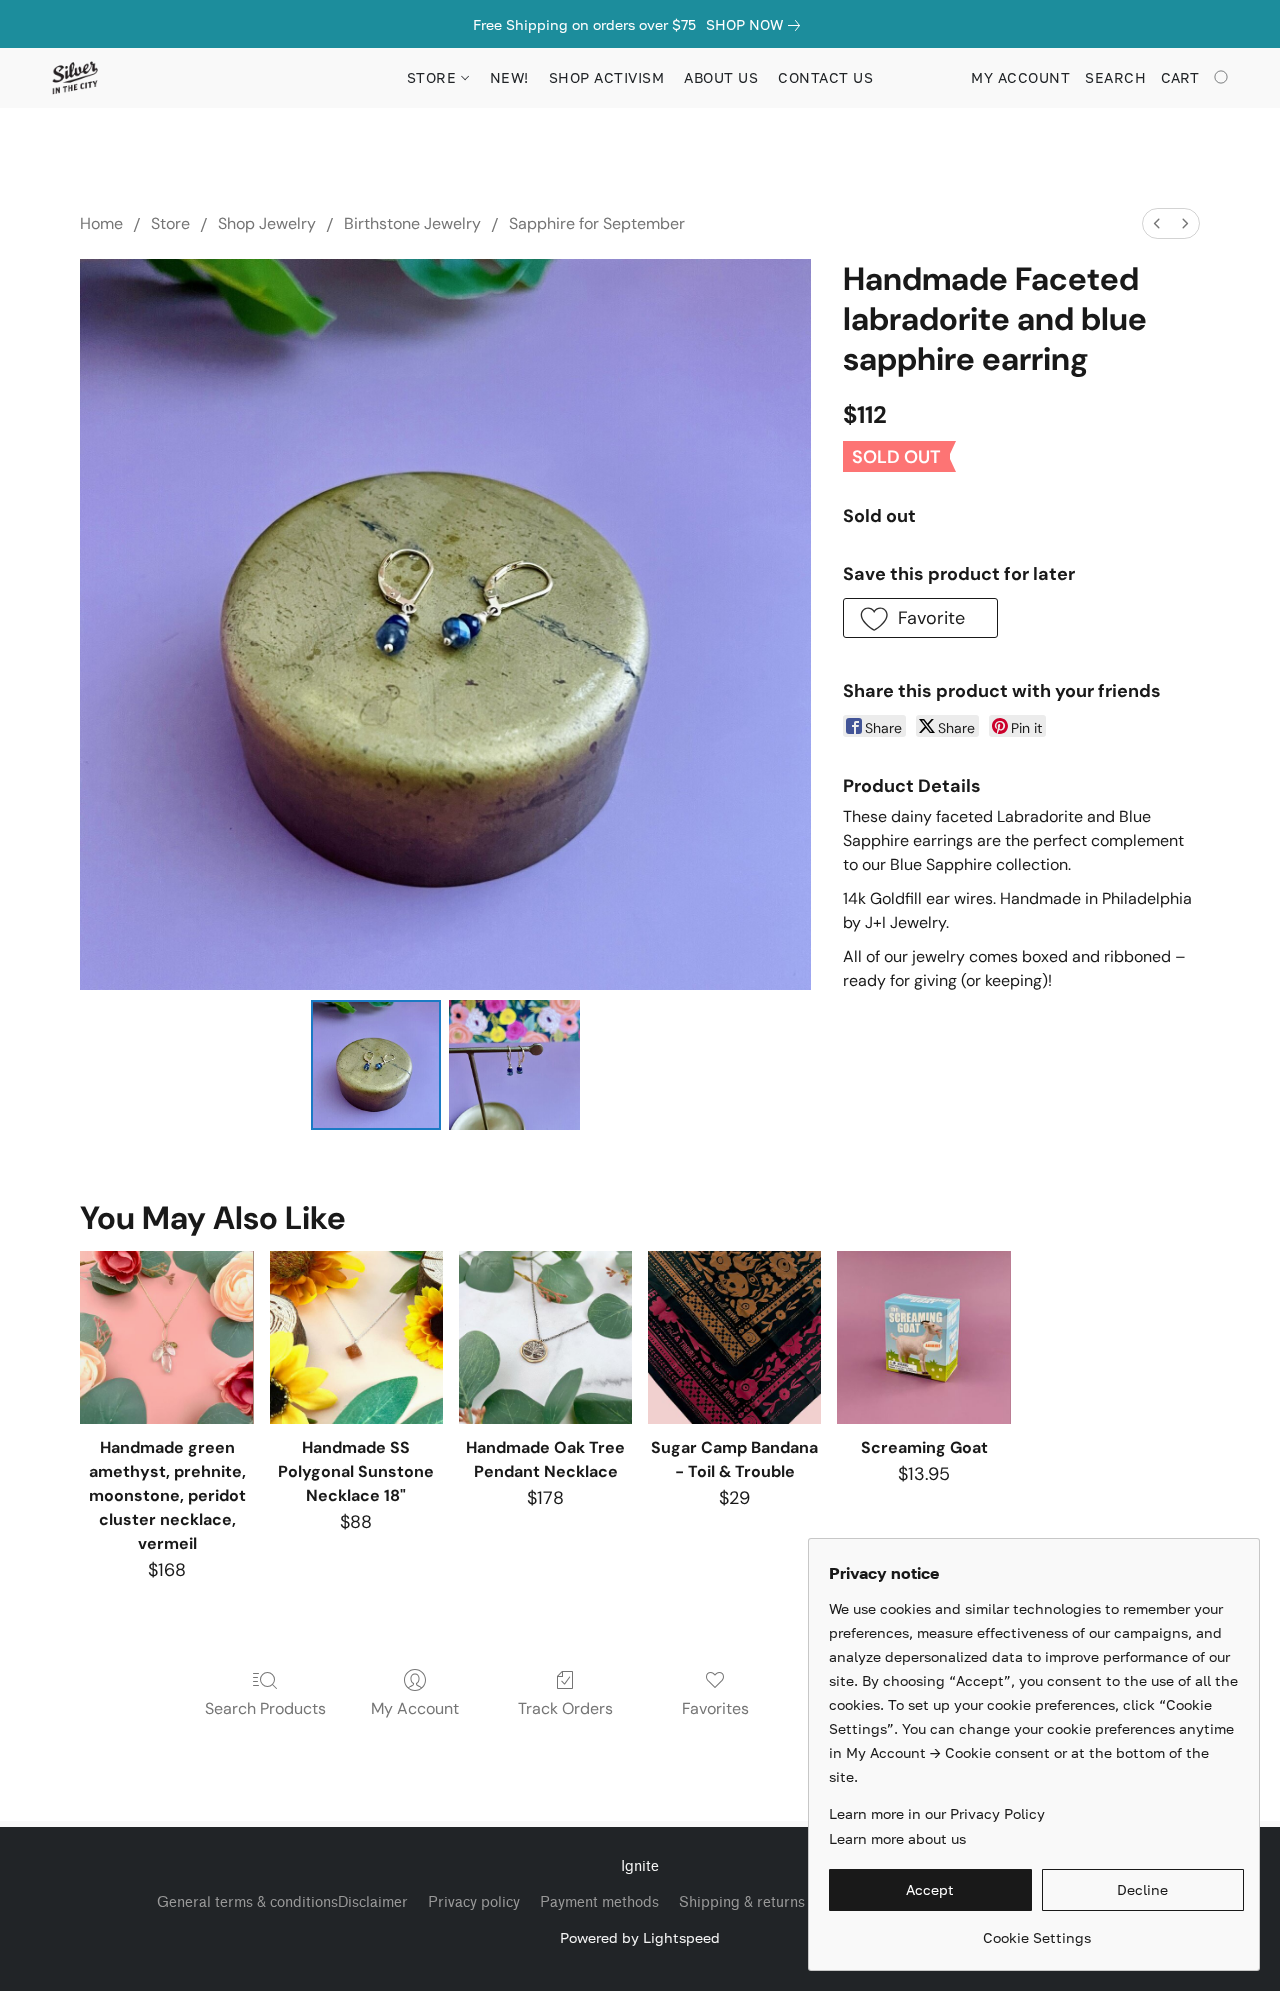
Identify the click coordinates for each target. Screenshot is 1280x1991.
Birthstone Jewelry (412, 223)
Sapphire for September (597, 223)
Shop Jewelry (267, 223)
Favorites (715, 1708)
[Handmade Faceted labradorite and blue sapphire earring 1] (514, 1065)
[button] (74, 78)
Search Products (265, 1708)
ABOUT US (721, 77)
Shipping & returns (742, 1902)
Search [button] (1115, 77)
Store (170, 223)
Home (101, 223)
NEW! (509, 77)
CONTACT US (825, 77)
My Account (415, 1708)
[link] (757, 25)
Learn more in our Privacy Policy (937, 1813)
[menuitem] (1157, 223)
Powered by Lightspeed (640, 1937)
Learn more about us (897, 1838)
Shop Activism (607, 77)
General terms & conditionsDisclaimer (282, 1902)
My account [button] (1020, 77)
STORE (434, 77)
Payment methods (599, 1902)
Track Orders (565, 1708)
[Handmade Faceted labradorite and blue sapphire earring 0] (376, 1065)
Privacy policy (474, 1902)
